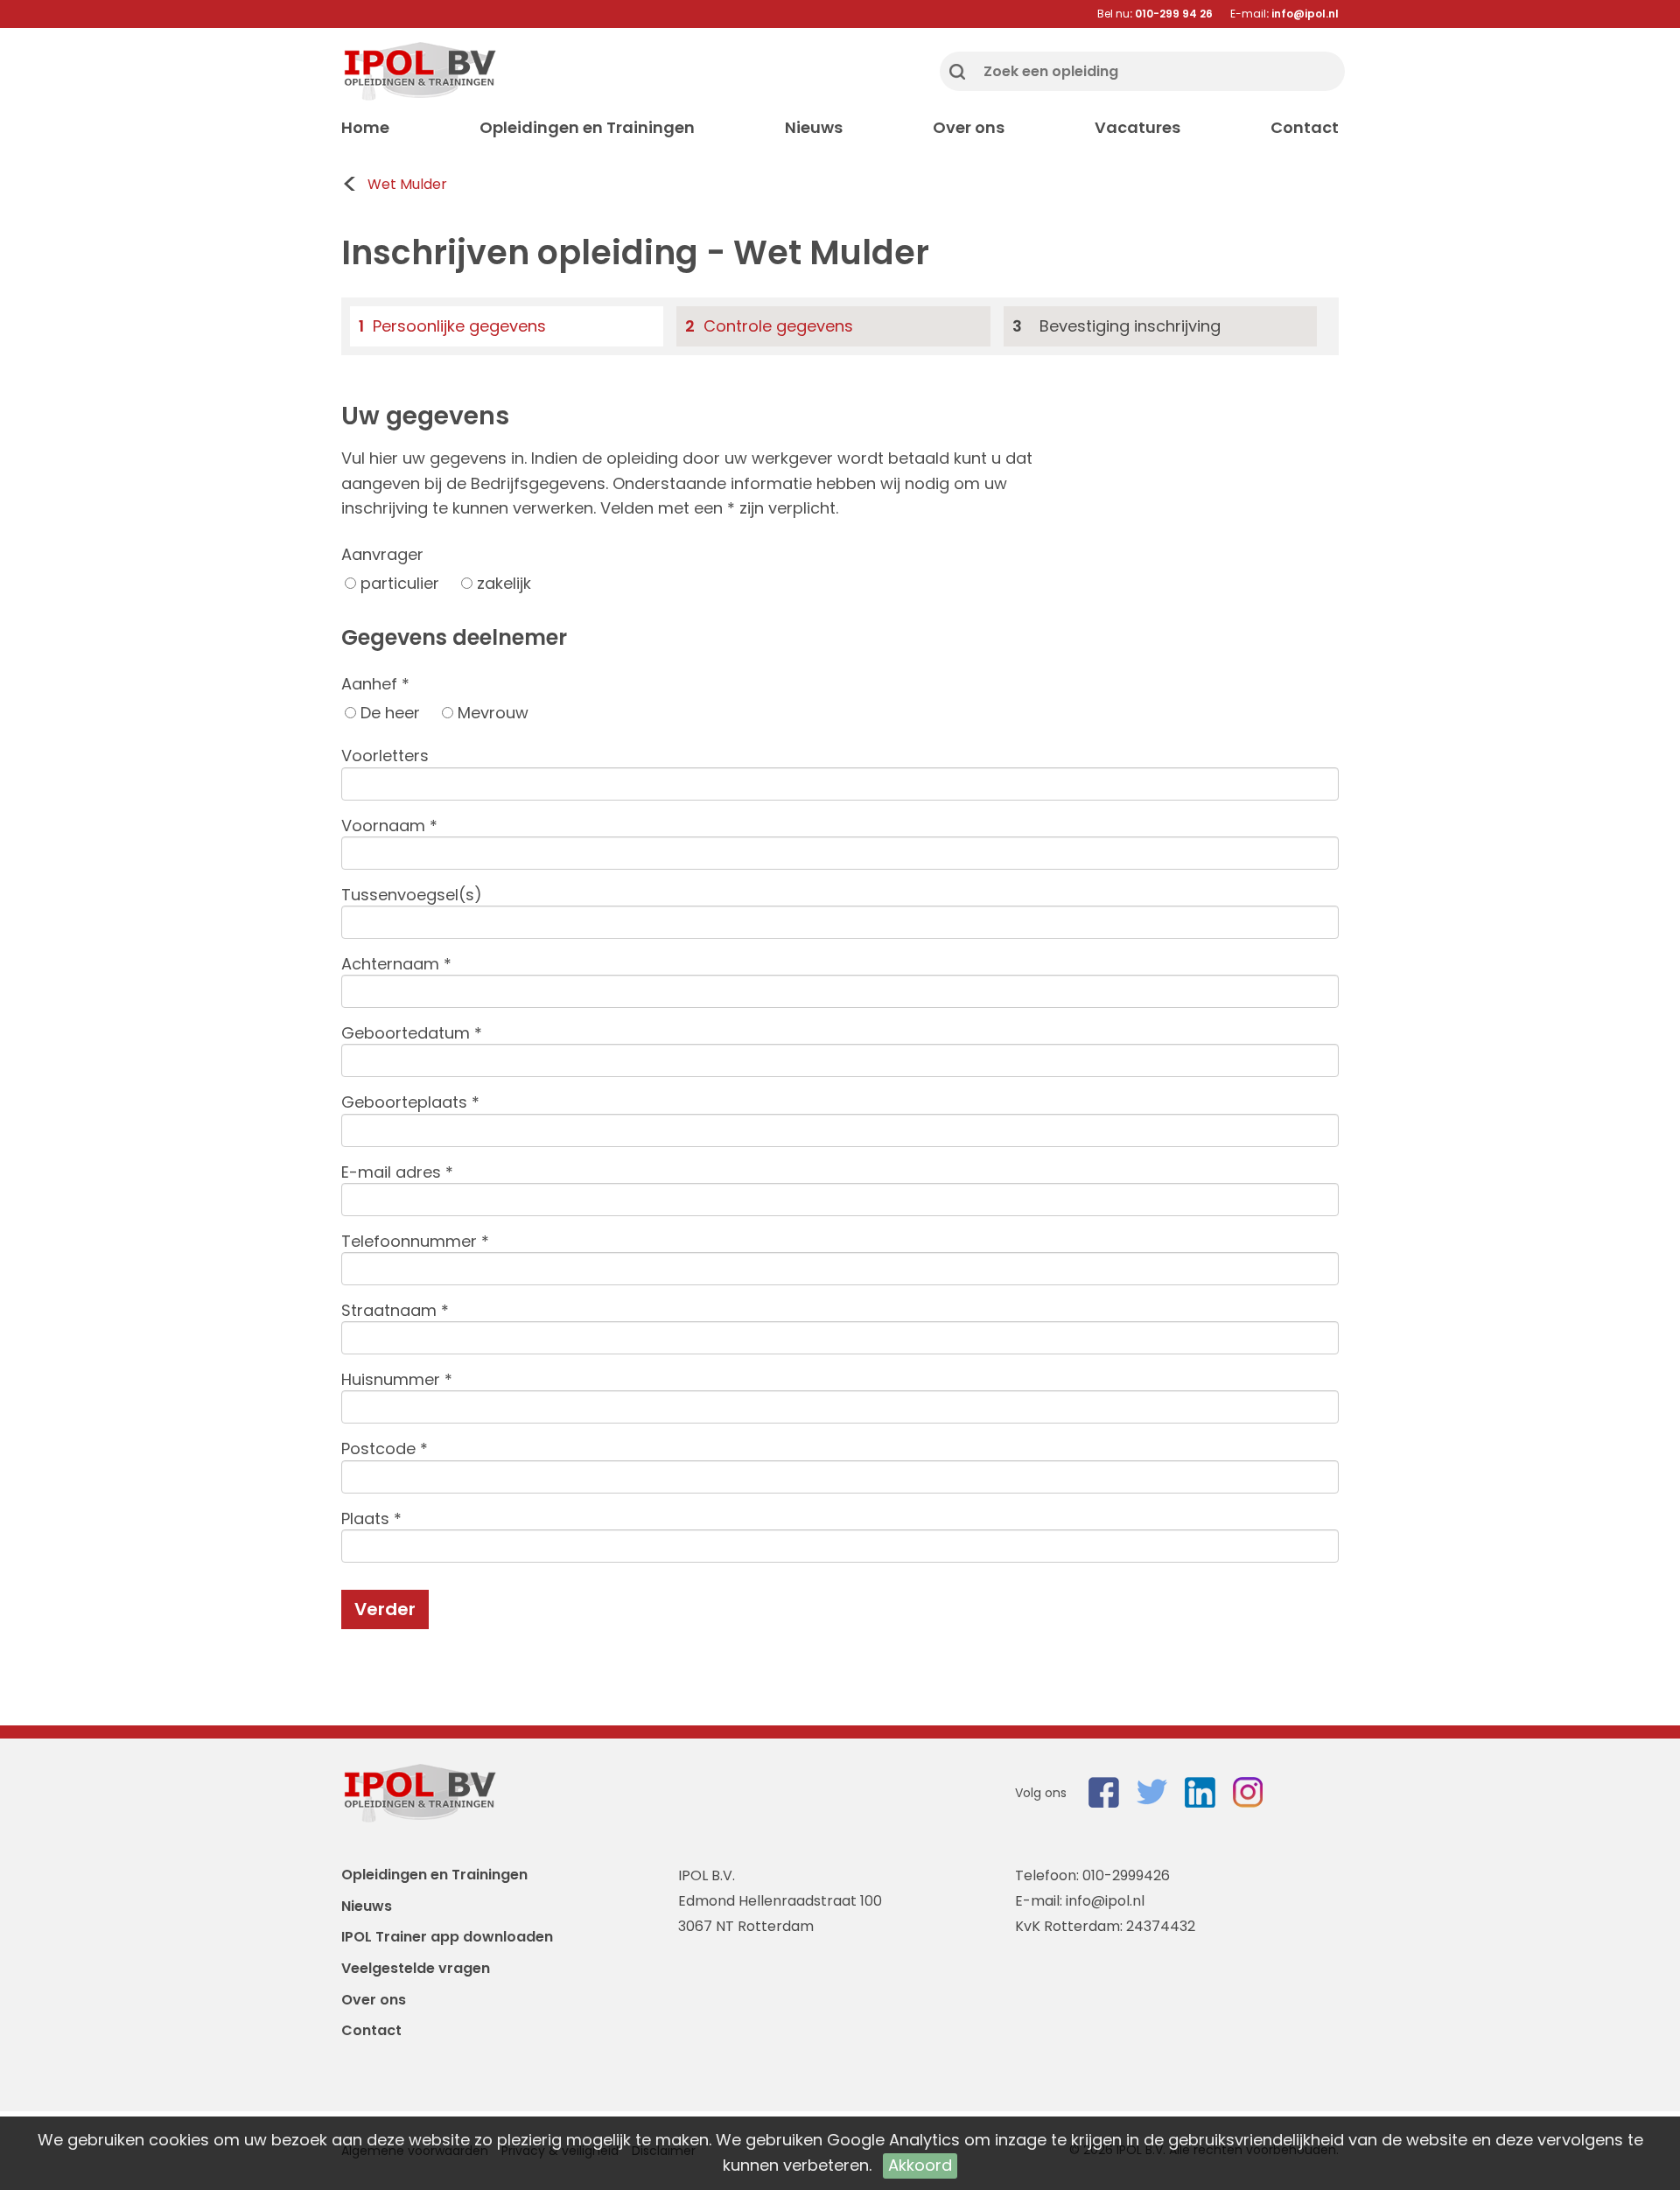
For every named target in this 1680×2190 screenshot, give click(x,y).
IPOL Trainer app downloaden (447, 1937)
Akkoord (920, 2165)
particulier (398, 583)
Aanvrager (382, 554)
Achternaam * (396, 964)
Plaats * (371, 1518)
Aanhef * (375, 684)
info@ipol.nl (1105, 1901)
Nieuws (814, 127)
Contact (1305, 127)
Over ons (969, 127)
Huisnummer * (397, 1379)
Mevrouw (491, 713)
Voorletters (385, 756)
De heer (388, 713)
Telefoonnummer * (415, 1241)
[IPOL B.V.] (419, 71)
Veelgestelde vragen (416, 1968)
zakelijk (502, 583)
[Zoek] (957, 71)
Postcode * (385, 1448)
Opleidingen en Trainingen (587, 127)
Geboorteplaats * (410, 1102)
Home (365, 127)
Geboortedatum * (412, 1033)
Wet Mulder (407, 184)
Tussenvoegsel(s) (412, 895)
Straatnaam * (395, 1310)
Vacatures (1137, 127)
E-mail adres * (397, 1172)
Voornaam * (389, 826)
